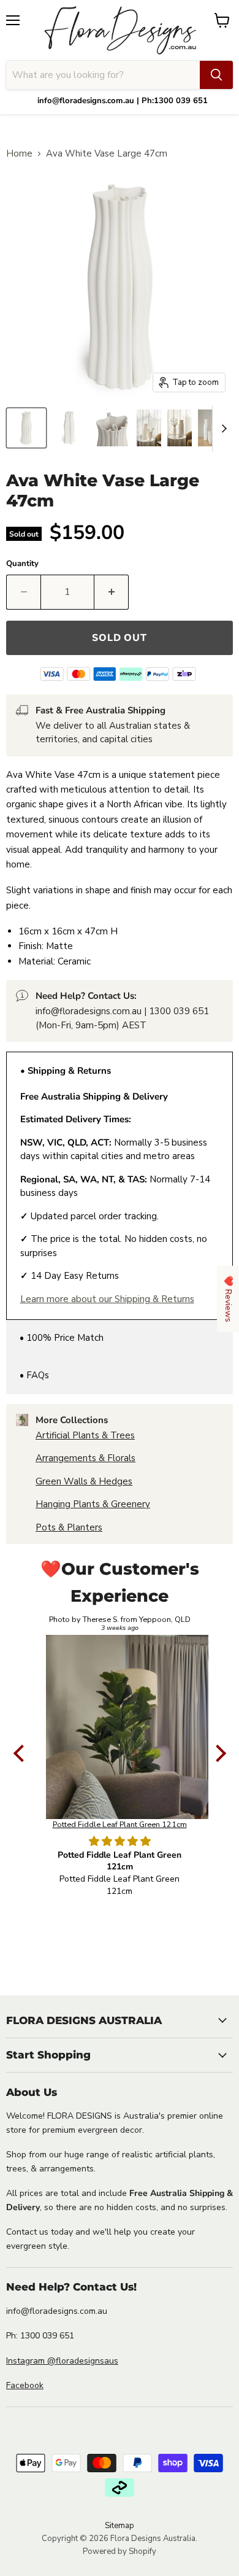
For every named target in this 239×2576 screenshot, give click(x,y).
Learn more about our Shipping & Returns (107, 1299)
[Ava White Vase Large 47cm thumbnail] (26, 428)
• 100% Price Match (62, 1338)
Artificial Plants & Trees (85, 1435)
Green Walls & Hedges (84, 1481)
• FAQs (34, 1375)
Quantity (22, 564)
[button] (21, 1753)
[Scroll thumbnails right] (222, 429)
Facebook (25, 2385)
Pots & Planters (69, 1527)
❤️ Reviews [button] (228, 1299)
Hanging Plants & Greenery (93, 1504)
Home (19, 154)
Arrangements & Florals (85, 1458)
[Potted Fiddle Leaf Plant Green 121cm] (120, 1727)
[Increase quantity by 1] (112, 592)
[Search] (216, 75)
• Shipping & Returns (66, 1071)
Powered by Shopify (120, 2551)
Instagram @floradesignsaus (62, 2361)
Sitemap (120, 2526)
